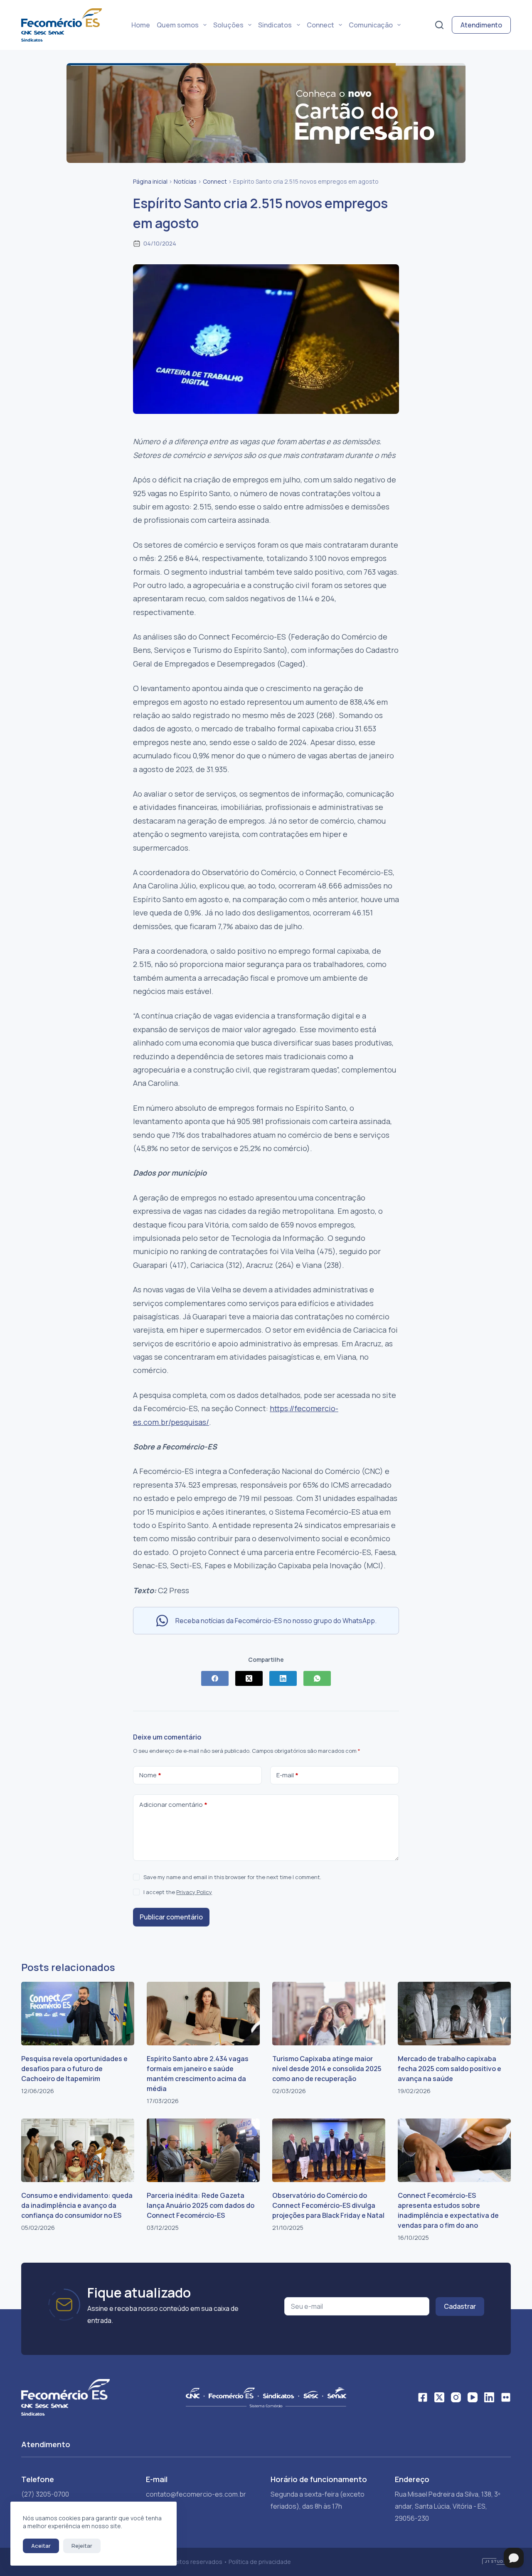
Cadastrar (460, 2306)
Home (141, 25)
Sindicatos (275, 25)
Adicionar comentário (173, 1805)
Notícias (185, 181)
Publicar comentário (171, 1917)
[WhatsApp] (317, 1678)
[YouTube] (473, 2397)
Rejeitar (82, 2546)
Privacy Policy (194, 1892)
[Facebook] (215, 1678)
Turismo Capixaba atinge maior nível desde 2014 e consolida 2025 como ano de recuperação (327, 2069)
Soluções (228, 25)
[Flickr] (506, 2397)
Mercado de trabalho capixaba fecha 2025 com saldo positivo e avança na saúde (449, 2069)
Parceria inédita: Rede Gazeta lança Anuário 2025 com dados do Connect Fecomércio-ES (201, 2205)
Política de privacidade (260, 2562)
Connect (320, 25)
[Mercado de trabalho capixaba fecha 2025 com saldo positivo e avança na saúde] (454, 2014)
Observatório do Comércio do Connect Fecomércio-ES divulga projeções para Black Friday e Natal (328, 2205)
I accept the (178, 1892)
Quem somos (178, 25)
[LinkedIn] (283, 1678)
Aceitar (41, 2546)
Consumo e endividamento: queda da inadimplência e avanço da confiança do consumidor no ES (77, 2205)
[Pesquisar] (439, 25)
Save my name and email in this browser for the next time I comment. (232, 1877)
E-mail (287, 1775)
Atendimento (481, 25)
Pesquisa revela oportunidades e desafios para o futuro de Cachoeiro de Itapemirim (74, 2069)
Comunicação (371, 25)
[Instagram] (456, 2397)
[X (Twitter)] (249, 1678)
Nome (150, 1775)
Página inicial (150, 181)
